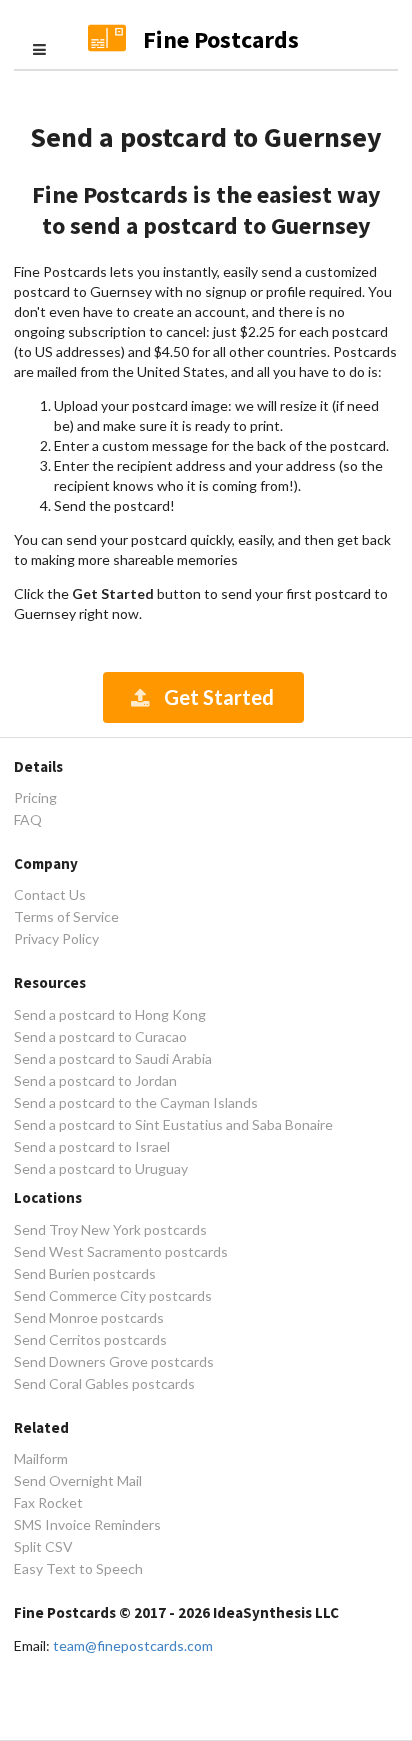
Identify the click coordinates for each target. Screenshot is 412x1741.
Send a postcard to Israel (92, 1146)
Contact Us (50, 895)
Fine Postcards (221, 39)
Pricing (35, 798)
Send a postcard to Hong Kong (110, 1015)
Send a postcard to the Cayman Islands (136, 1102)
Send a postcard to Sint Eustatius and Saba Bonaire (173, 1124)
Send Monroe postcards (89, 1317)
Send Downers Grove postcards (114, 1361)
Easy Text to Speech (78, 1568)
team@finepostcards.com (133, 1645)
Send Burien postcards (85, 1273)
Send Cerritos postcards (90, 1339)
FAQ (28, 819)
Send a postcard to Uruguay (101, 1168)
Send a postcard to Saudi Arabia (113, 1058)
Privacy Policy (56, 938)
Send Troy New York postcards (110, 1230)
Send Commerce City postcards (113, 1295)
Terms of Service (66, 916)
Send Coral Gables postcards (104, 1383)
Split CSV (43, 1546)
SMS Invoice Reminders (87, 1524)
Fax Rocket (48, 1502)
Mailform (41, 1459)
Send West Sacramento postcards (121, 1251)
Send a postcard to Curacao (100, 1036)
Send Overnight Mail (78, 1480)
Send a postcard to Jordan (95, 1080)
